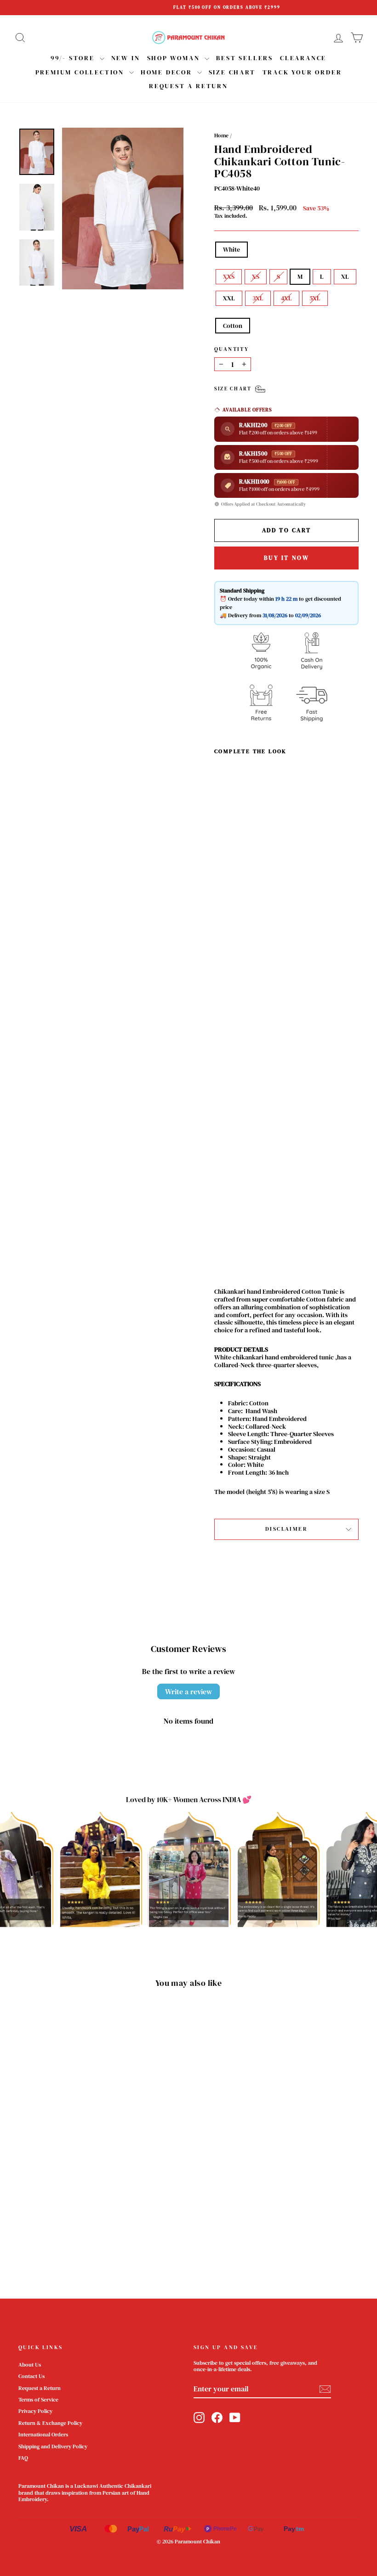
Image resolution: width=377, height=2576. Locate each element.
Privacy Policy (35, 2411)
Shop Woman (175, 58)
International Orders (43, 2435)
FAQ (23, 2458)
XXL (229, 298)
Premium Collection (81, 72)
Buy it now (287, 558)
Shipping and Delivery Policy (53, 2446)
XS (256, 276)
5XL (315, 298)
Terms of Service (38, 2400)
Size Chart (232, 72)
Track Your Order (302, 72)
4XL (286, 298)
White (231, 249)
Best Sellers (245, 58)
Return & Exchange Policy (50, 2423)
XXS (229, 276)
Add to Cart (232, 1202)
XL (345, 276)
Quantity (231, 349)
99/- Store (74, 58)
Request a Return (40, 2388)
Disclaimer (286, 1529)
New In (126, 58)
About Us (30, 2365)
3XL (258, 298)
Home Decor (168, 72)
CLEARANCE (303, 58)
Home (221, 135)
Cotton (233, 326)
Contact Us (31, 2376)
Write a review (188, 1691)
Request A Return (188, 86)
